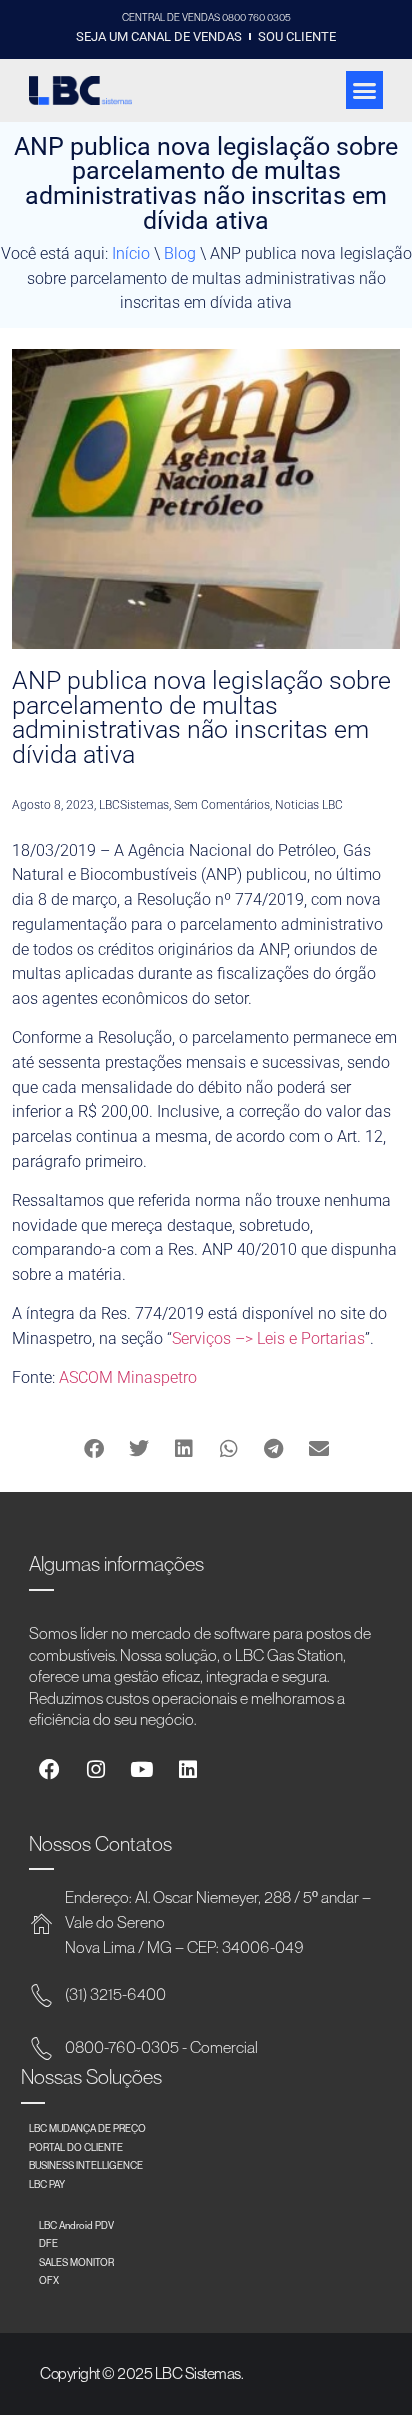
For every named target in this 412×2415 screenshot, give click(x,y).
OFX (49, 2280)
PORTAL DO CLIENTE (76, 2147)
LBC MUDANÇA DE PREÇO (87, 2128)
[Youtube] (141, 1770)
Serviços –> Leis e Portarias (268, 1338)
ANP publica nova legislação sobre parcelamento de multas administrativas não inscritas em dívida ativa (201, 717)
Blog (180, 253)
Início (131, 253)
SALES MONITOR (76, 2262)
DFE (48, 2243)
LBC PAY (47, 2184)
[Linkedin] (187, 1770)
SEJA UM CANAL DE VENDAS (159, 36)
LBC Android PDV (76, 2225)
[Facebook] (49, 1770)
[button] (365, 90)
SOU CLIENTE (297, 36)
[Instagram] (95, 1770)
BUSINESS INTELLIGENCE (86, 2165)
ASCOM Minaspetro (128, 1377)
